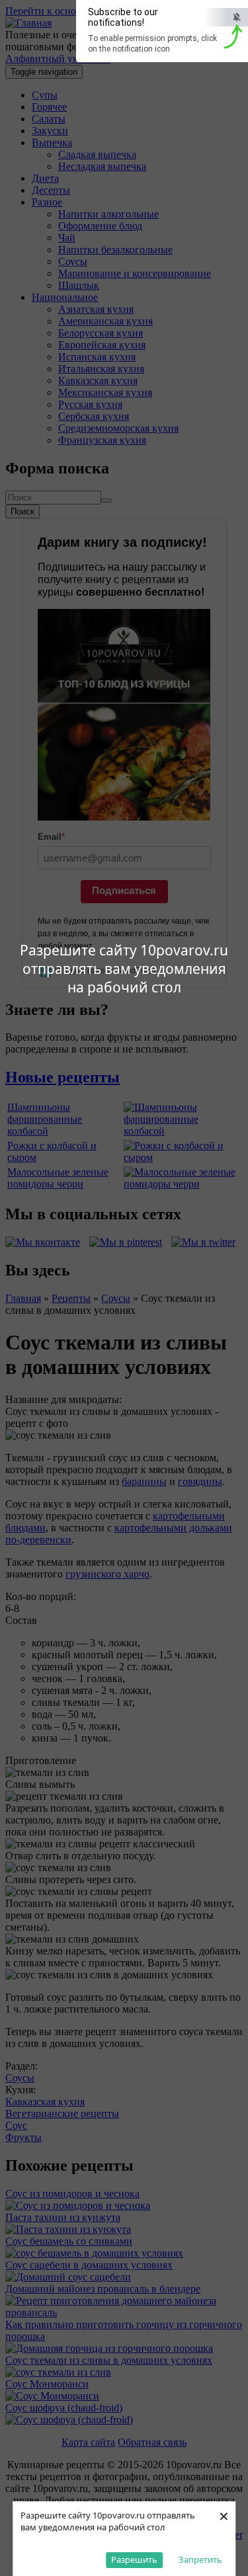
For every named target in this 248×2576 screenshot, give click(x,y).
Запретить (200, 2559)
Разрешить (134, 2559)
